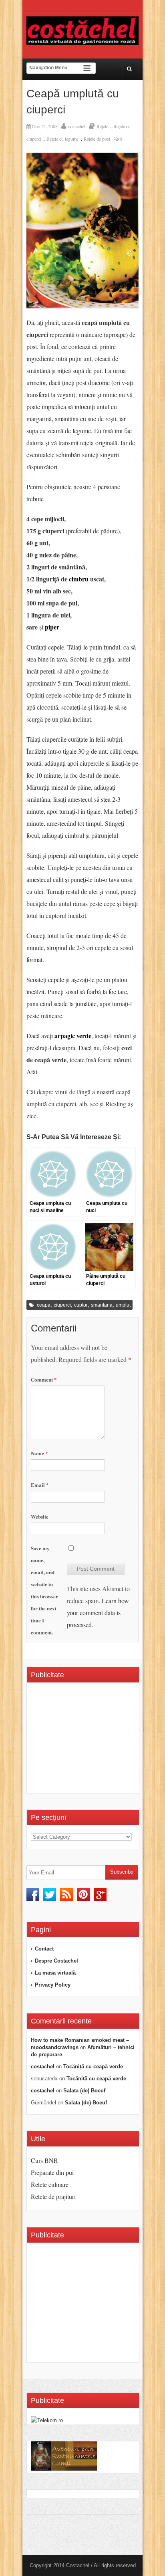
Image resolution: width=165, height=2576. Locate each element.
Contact (44, 1949)
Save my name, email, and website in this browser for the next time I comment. (44, 1590)
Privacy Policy (53, 1985)
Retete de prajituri (53, 2196)
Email (40, 1485)
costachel (77, 126)
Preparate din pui (52, 2172)
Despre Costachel (56, 1961)
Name (39, 1453)
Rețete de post (97, 139)
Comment (44, 1379)
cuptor (81, 1305)
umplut (123, 1305)
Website (40, 1516)
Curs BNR (44, 2160)
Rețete (102, 126)
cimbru (79, 579)
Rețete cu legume (62, 139)
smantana (102, 1305)
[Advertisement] (98, 1741)
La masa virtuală (55, 1973)
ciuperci (62, 1305)
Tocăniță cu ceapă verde (93, 2067)
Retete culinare (50, 2184)
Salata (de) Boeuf (84, 2091)
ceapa (44, 1305)
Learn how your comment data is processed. (98, 1613)
